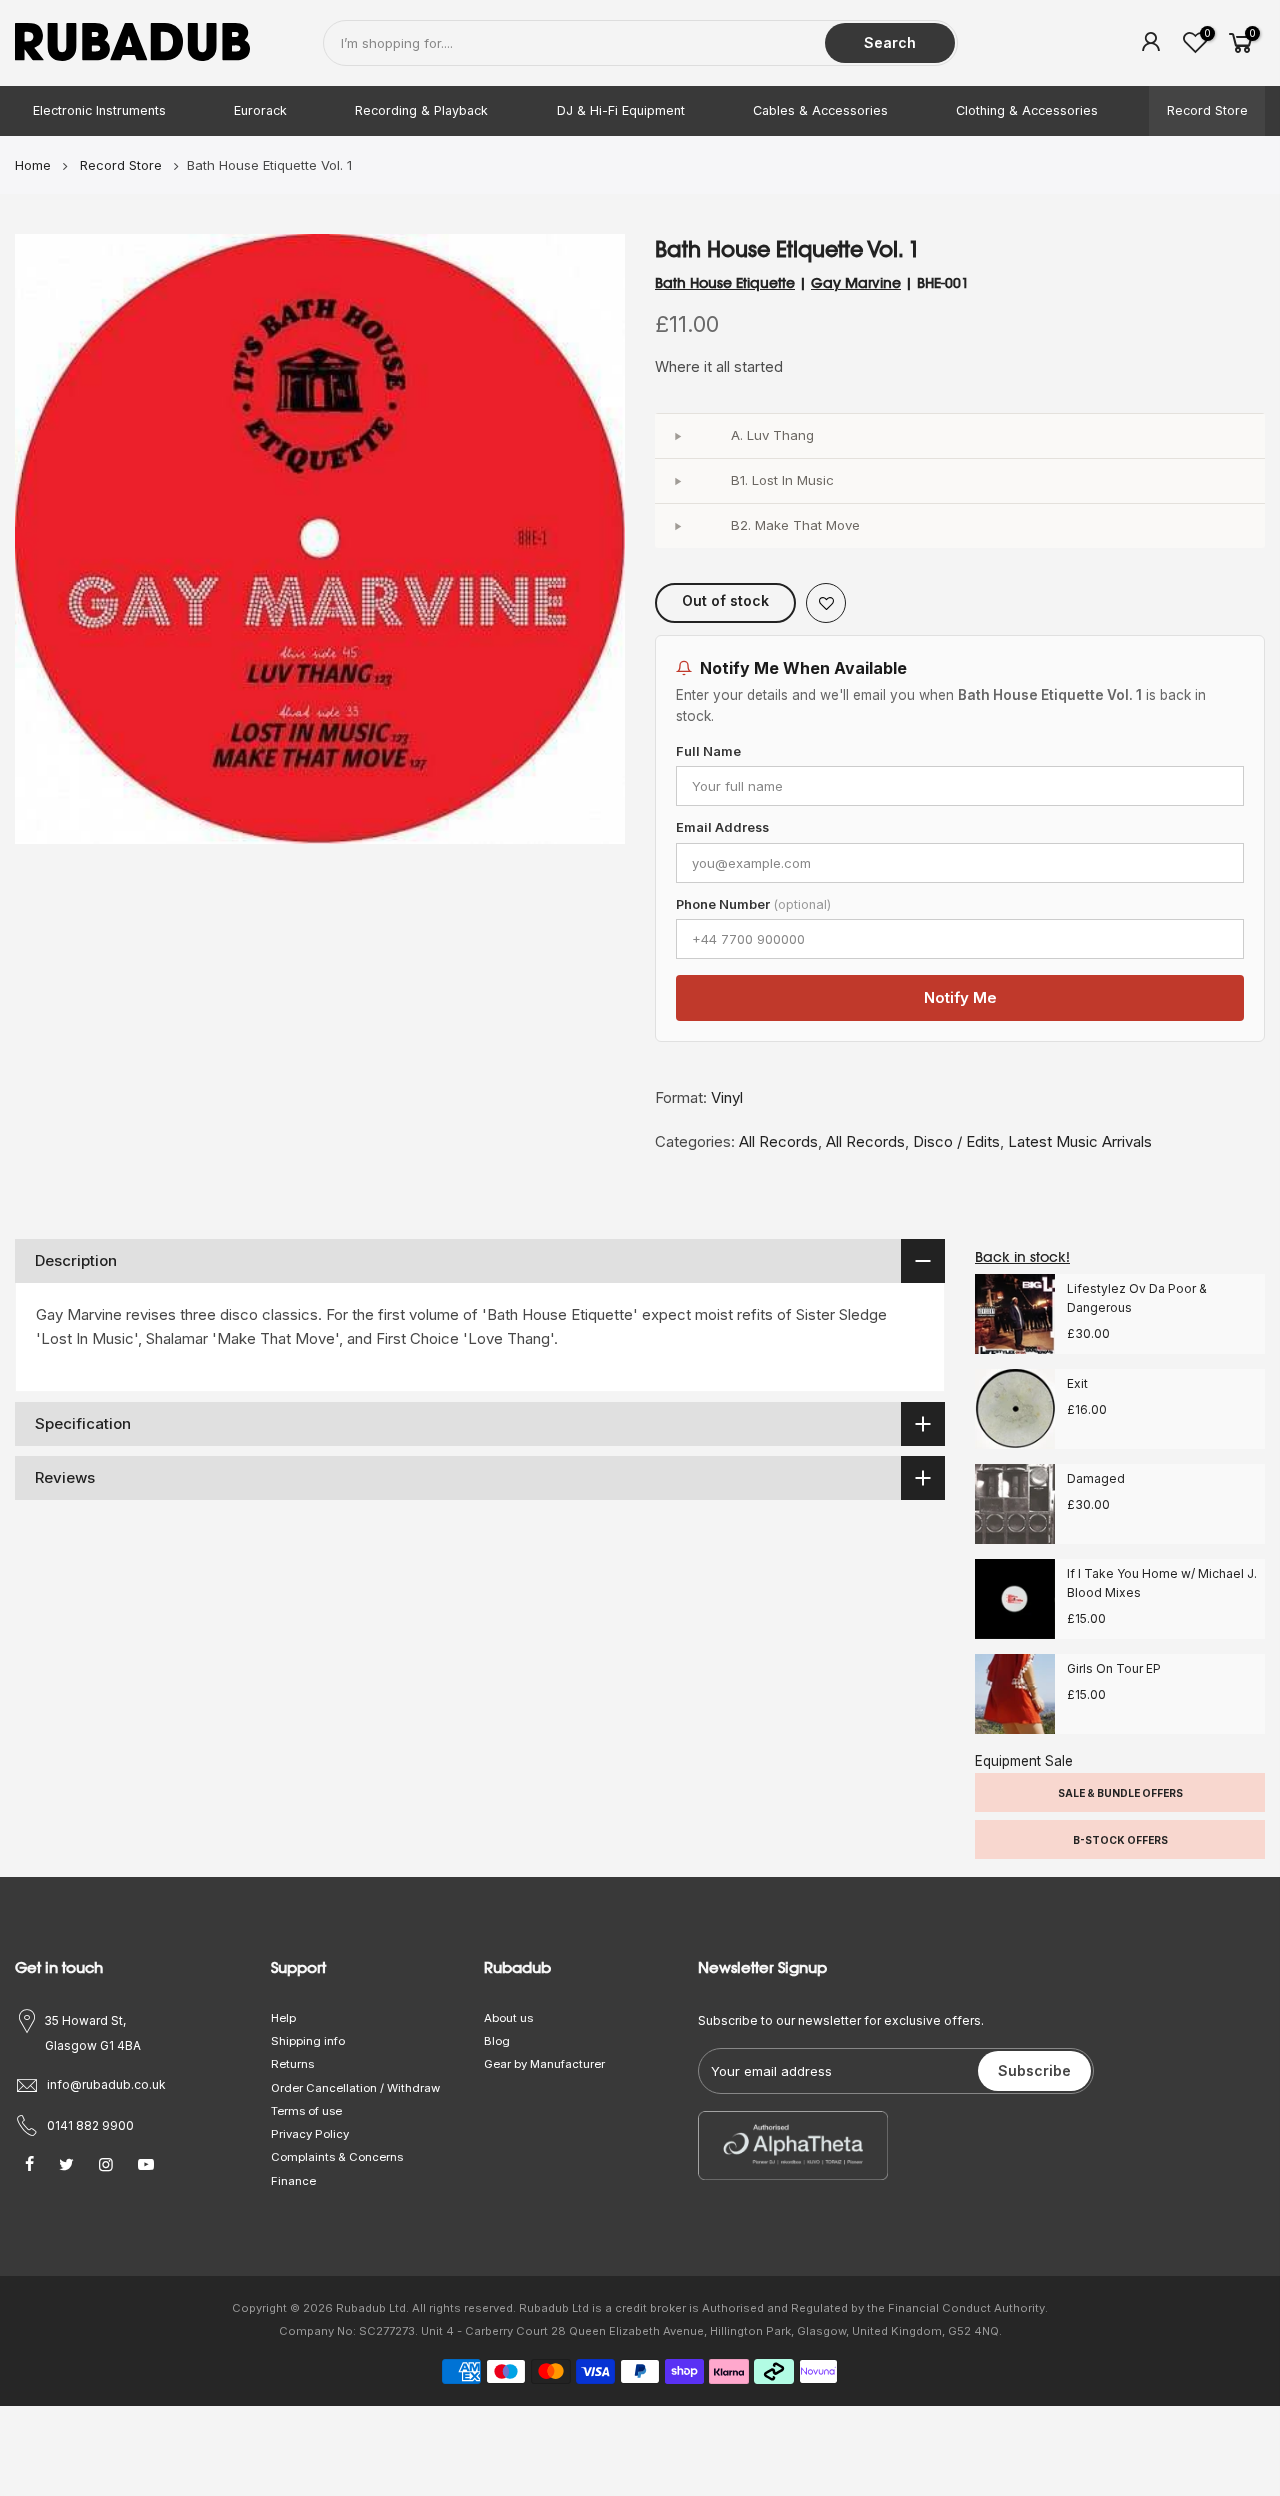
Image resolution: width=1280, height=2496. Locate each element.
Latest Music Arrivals (1080, 1141)
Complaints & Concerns (337, 2157)
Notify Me (960, 997)
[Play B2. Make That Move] (677, 526)
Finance (293, 2181)
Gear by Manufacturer (544, 2064)
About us (508, 2018)
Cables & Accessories (820, 110)
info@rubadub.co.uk (106, 2084)
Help (283, 2018)
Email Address (722, 827)
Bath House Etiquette (725, 283)
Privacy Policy (310, 2134)
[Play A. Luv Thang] (677, 436)
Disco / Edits (956, 1141)
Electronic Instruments (99, 110)
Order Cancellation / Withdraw (355, 2088)
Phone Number (753, 904)
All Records (778, 1141)
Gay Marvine (856, 283)
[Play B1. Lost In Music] (677, 481)
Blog (497, 2041)
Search (890, 42)
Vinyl (727, 1097)
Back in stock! (1022, 1257)
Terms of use (306, 2111)
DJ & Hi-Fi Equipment (621, 110)
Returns (292, 2064)
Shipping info (308, 2041)
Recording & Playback (421, 110)
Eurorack (260, 110)
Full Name (708, 751)
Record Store (1207, 110)
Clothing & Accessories (1027, 110)
